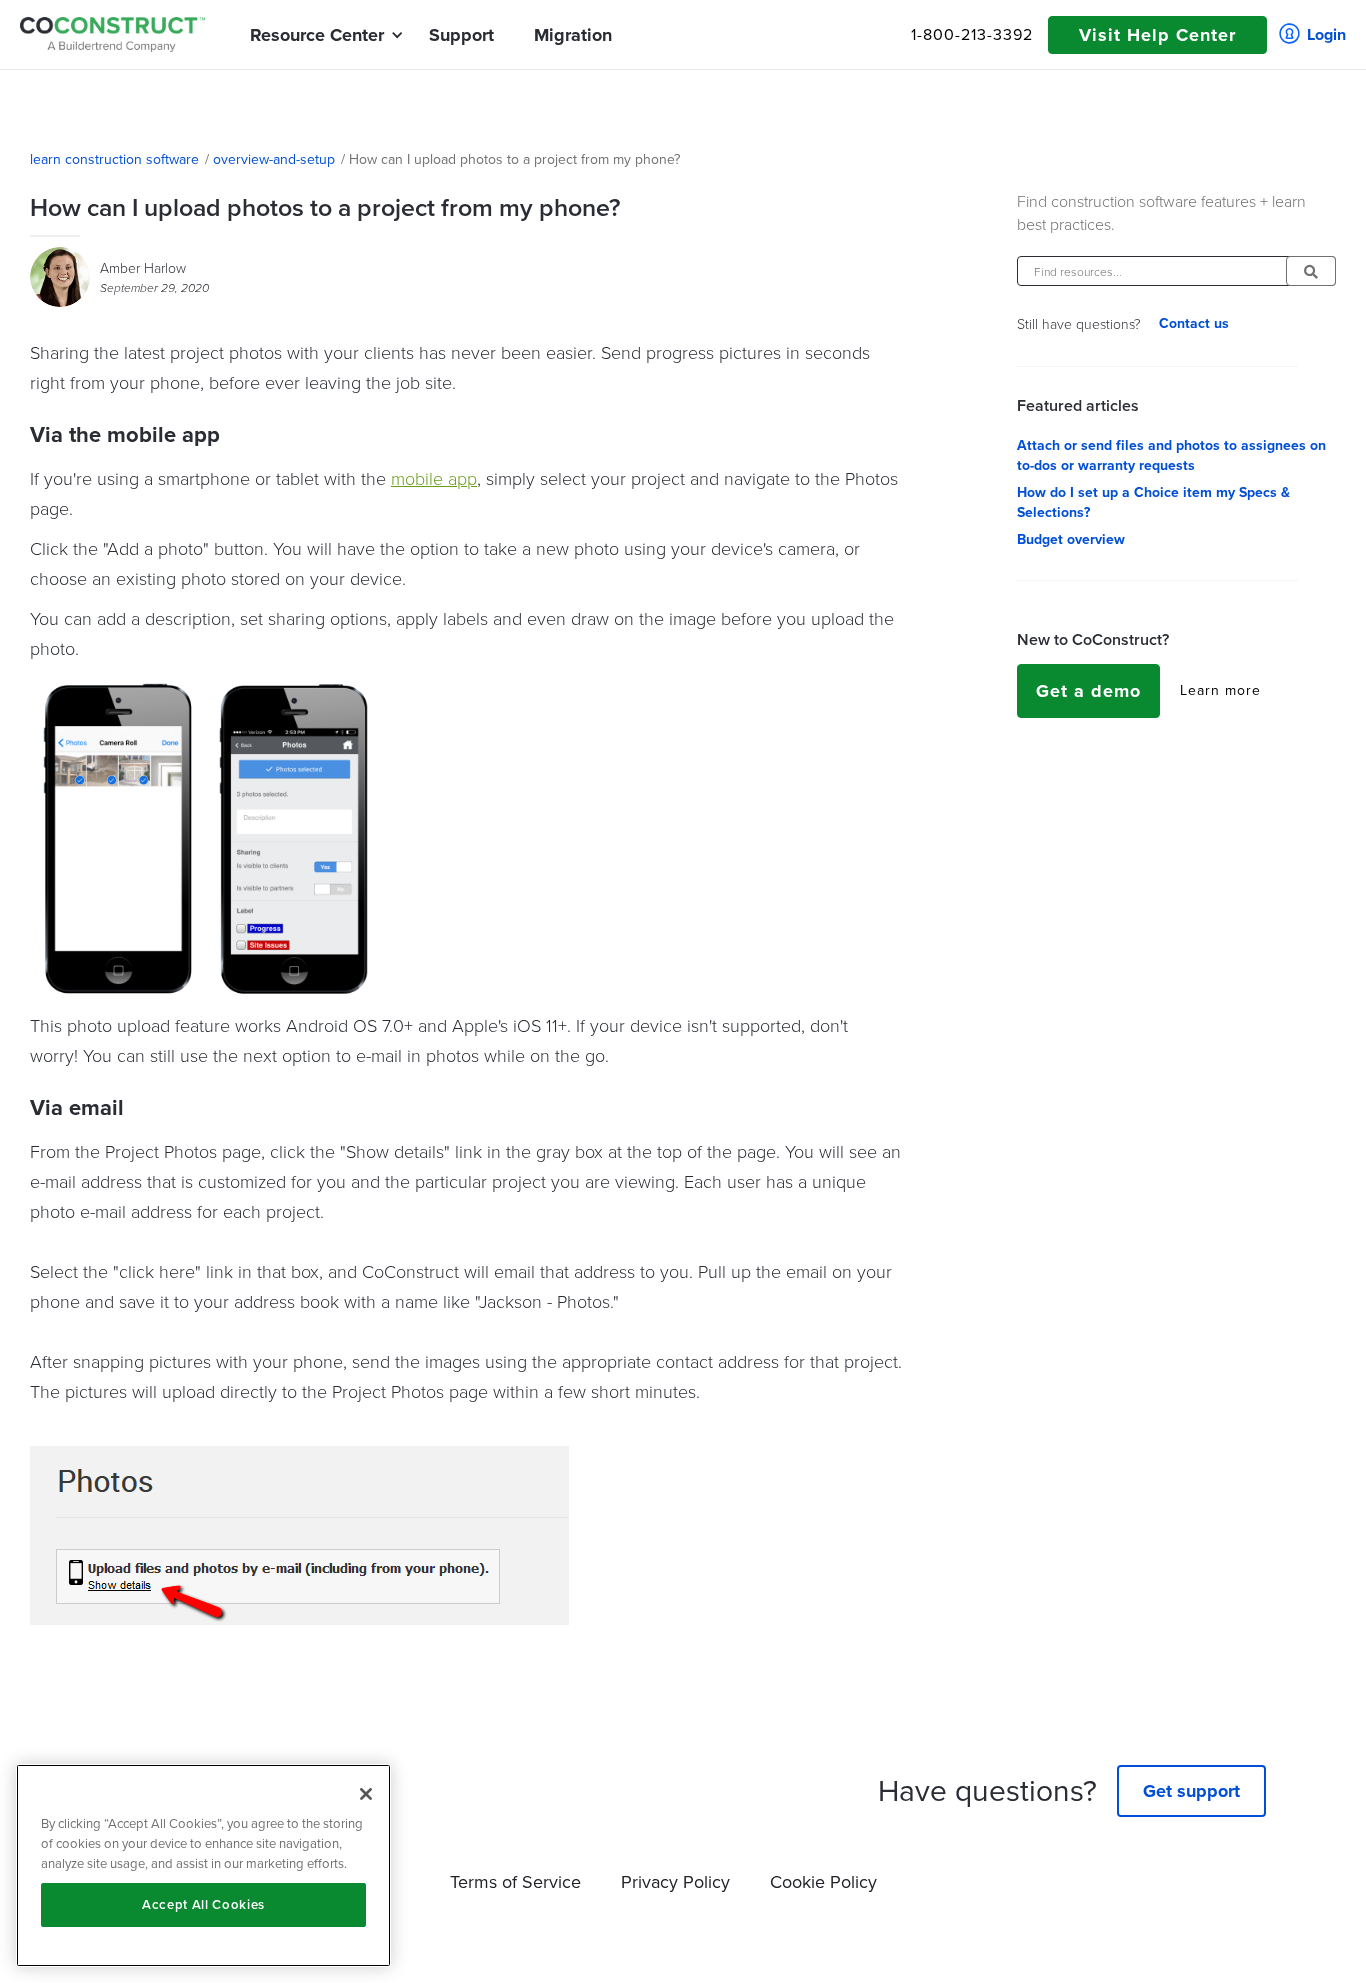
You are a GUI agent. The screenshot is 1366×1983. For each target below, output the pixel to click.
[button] (317, 35)
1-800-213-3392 (972, 35)
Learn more (1220, 691)
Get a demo (1088, 691)
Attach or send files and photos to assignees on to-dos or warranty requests (1171, 456)
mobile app (434, 478)
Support (461, 35)
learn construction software (114, 160)
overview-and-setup (274, 160)
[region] (203, 1865)
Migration (573, 35)
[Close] (366, 1794)
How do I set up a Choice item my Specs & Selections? (1153, 503)
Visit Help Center (1157, 35)
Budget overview (1071, 540)
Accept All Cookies (203, 1904)
